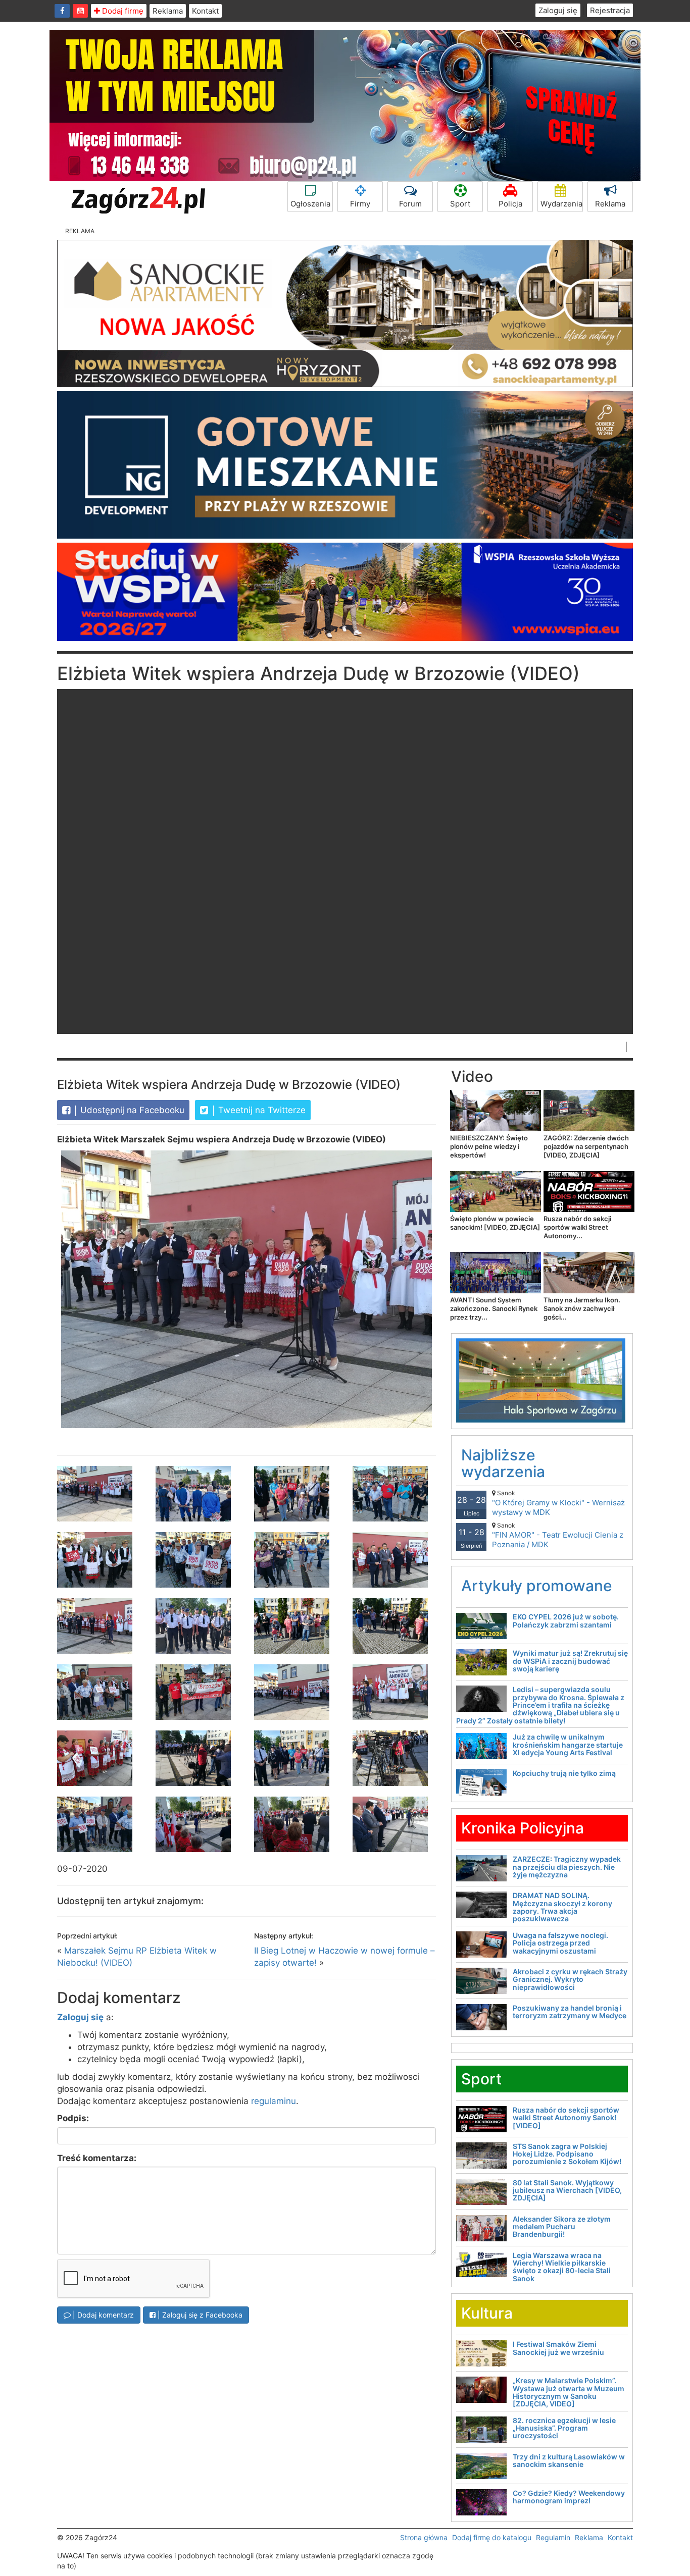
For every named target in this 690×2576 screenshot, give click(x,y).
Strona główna (424, 2537)
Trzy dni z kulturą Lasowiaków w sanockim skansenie (569, 2460)
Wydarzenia (561, 204)
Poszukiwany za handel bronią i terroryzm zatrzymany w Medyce (570, 2012)
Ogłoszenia (310, 204)
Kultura (487, 2313)
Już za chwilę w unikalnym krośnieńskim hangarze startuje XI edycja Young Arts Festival (568, 1745)
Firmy (360, 204)
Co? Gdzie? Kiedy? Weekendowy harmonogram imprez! (569, 2497)
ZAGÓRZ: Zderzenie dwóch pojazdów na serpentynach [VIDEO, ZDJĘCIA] (586, 1146)
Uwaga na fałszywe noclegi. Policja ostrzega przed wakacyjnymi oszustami (560, 1943)
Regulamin (553, 2537)
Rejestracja (610, 10)
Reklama (168, 11)
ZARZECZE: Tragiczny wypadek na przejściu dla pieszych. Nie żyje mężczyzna (567, 1867)
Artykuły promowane (537, 1586)
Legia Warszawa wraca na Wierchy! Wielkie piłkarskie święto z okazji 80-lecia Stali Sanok (562, 2267)
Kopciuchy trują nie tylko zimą (564, 1773)
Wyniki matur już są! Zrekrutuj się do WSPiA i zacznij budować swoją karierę (570, 1661)
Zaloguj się (558, 10)
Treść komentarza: (97, 2158)
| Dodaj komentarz (102, 2315)
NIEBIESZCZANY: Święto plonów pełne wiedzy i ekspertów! (489, 1146)
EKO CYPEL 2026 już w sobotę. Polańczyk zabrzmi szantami (566, 1620)
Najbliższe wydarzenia (503, 1463)
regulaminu (274, 2101)
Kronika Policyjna (523, 1828)
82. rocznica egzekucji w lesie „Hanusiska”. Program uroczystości (564, 2428)
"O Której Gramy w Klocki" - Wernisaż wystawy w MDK (558, 1503)
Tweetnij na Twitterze (261, 1110)
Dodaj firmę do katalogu (492, 2537)
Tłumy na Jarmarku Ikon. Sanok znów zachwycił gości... (582, 1308)
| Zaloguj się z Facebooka (199, 2315)
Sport (460, 204)
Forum (410, 204)
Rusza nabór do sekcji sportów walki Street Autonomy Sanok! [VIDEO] (566, 2118)
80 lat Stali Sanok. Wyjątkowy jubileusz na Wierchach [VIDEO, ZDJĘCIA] (567, 2190)
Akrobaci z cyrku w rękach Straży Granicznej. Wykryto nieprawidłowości (570, 1979)
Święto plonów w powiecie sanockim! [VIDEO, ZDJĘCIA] (495, 1223)
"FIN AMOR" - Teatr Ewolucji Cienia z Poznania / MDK (558, 1535)
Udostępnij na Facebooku (131, 1110)
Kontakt (205, 11)
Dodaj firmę (122, 11)
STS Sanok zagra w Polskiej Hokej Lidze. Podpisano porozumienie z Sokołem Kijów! (567, 2154)
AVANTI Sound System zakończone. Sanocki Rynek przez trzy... (494, 1308)
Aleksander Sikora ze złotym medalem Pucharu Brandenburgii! (562, 2227)
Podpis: (73, 2118)
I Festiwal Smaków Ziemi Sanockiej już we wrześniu (558, 2348)
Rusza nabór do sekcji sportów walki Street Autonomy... (577, 1227)
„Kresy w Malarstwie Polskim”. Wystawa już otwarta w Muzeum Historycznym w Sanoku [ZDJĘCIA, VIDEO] (569, 2392)
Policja (510, 204)
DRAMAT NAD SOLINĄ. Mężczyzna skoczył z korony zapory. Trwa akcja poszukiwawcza (562, 1907)
